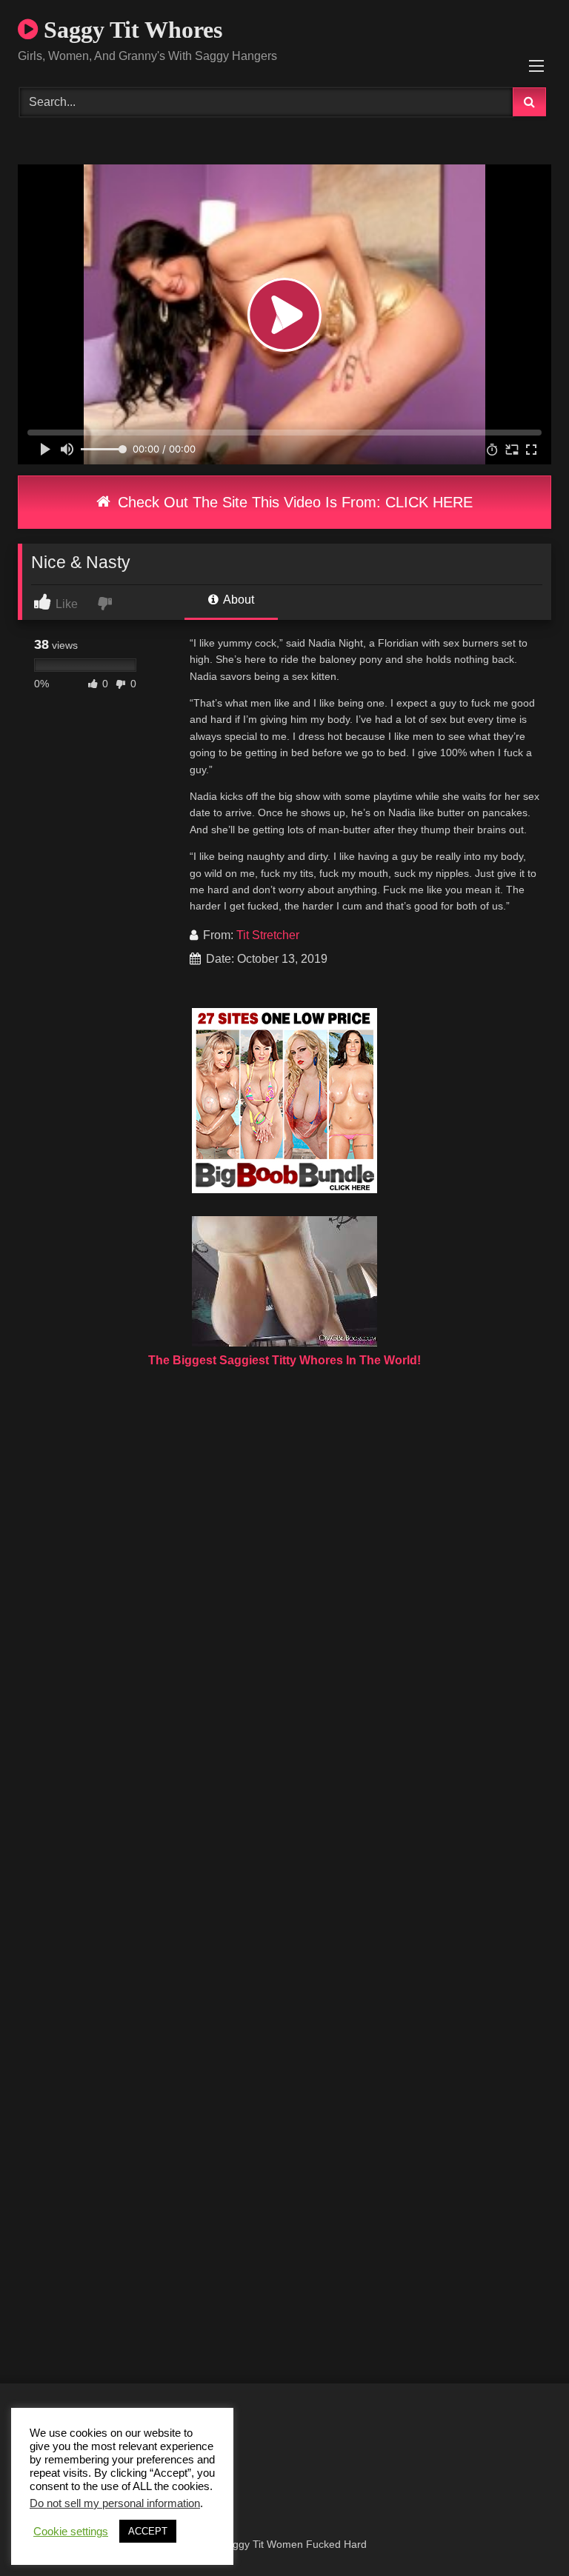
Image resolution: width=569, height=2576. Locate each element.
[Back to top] (523, 2532)
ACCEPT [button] (148, 2531)
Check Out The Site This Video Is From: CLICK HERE (293, 502)
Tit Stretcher (268, 935)
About (237, 600)
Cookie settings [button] (71, 2532)
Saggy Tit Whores (130, 30)
